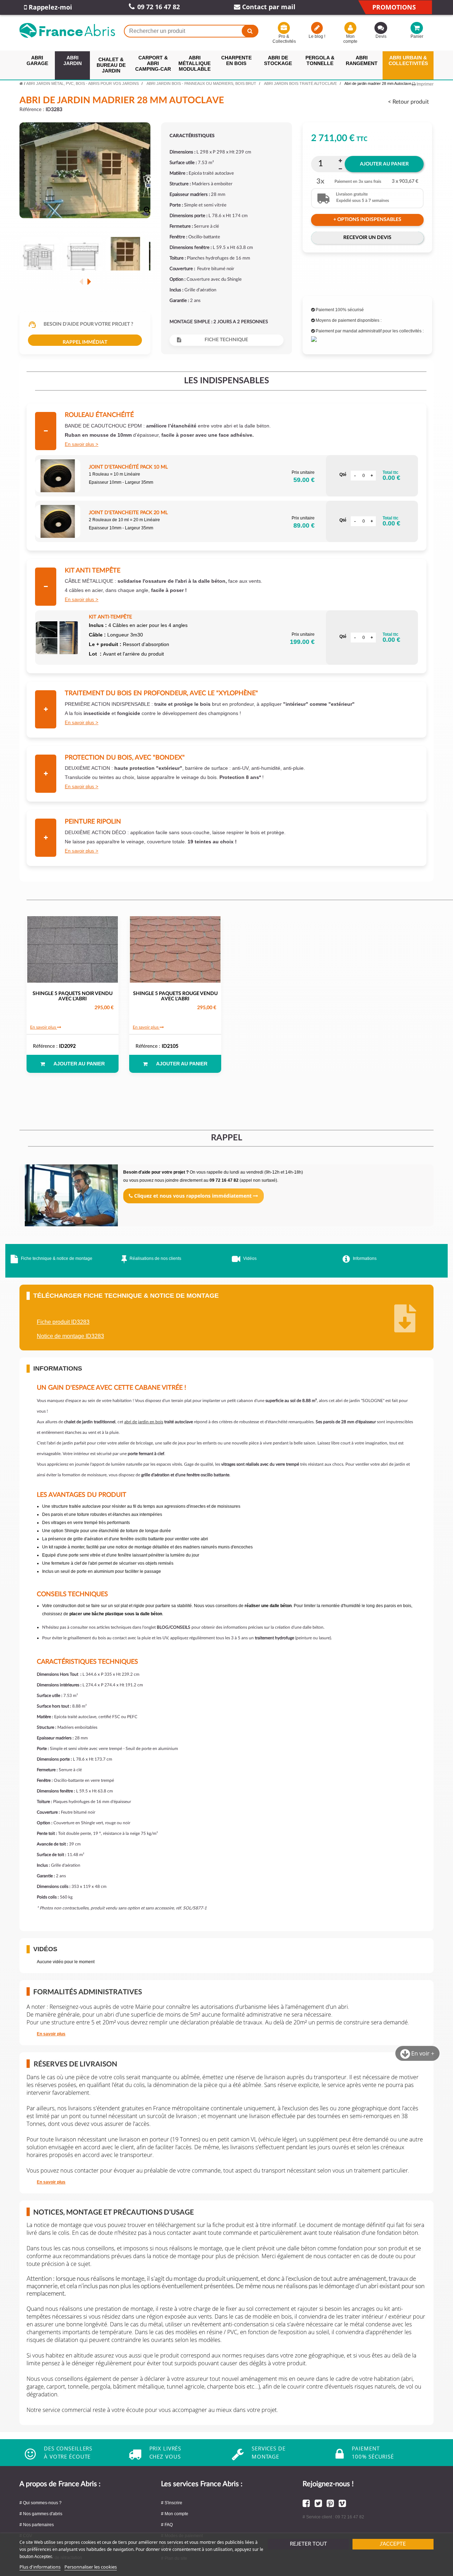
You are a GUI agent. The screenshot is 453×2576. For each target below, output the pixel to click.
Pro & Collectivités (284, 39)
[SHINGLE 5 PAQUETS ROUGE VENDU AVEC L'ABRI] (175, 949)
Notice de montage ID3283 (70, 1336)
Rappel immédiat (85, 342)
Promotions (394, 7)
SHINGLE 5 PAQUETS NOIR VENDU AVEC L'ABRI (73, 996)
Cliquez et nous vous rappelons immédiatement (193, 1196)
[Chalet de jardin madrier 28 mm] (39, 257)
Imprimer (425, 84)
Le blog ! (317, 36)
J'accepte (393, 2544)
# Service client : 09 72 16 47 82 (333, 2517)
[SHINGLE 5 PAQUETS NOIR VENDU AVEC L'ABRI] (73, 949)
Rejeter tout (308, 2544)
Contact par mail (268, 7)
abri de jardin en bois (144, 1422)
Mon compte (350, 39)
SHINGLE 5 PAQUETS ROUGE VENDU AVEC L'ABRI (175, 996)
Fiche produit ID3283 (63, 1322)
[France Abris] (67, 30)
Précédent (81, 281)
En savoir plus (79, 444)
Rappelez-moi (50, 7)
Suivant (89, 281)
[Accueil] (21, 83)
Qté (343, 475)
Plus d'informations (40, 2567)
